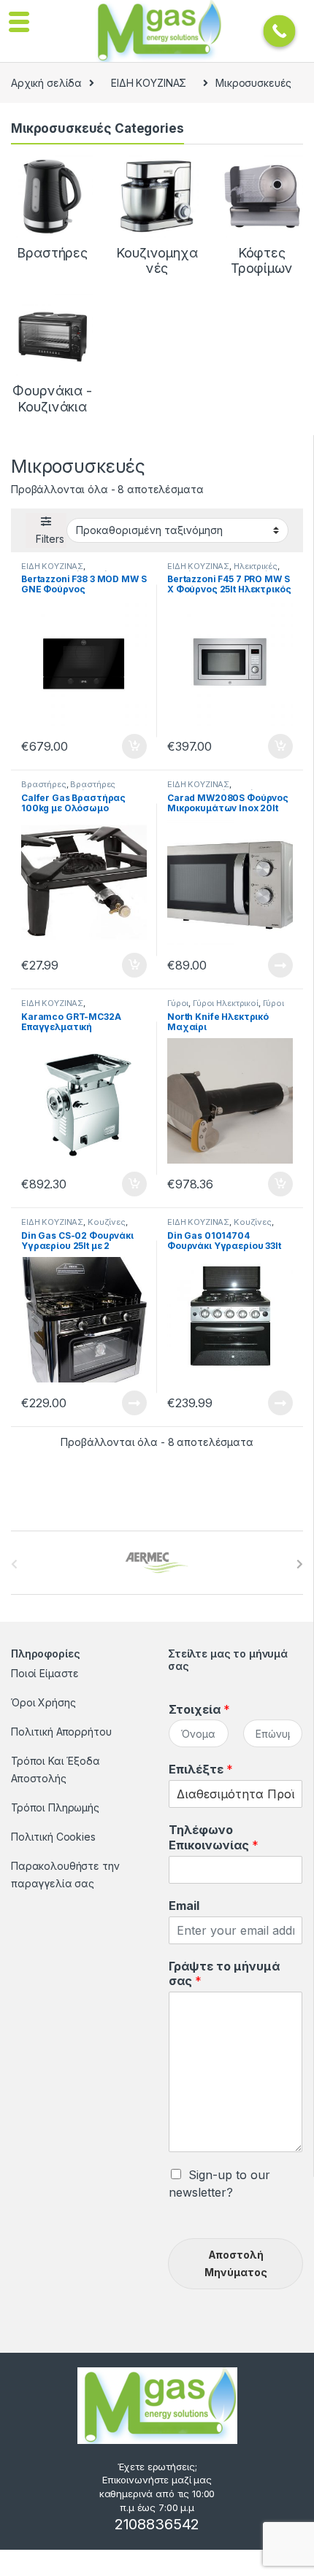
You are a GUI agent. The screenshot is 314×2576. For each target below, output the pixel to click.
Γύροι (178, 1003)
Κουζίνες (107, 1222)
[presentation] (300, 1564)
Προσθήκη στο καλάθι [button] (122, 746)
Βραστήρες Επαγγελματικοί (68, 789)
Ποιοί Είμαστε (45, 1673)
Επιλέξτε (201, 1769)
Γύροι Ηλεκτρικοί (226, 1003)
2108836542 (157, 2524)
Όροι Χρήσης (43, 1702)
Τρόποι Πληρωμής (55, 1807)
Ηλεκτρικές (256, 566)
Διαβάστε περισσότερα (260, 965)
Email (184, 1906)
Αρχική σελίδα (46, 83)
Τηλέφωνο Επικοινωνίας (214, 1837)
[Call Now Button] (280, 31)
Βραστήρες (44, 784)
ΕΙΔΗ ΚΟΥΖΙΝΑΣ (149, 83)
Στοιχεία (199, 1709)
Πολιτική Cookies (53, 1837)
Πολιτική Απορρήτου (61, 1732)
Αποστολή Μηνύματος (236, 2263)
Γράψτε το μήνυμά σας (224, 1974)
